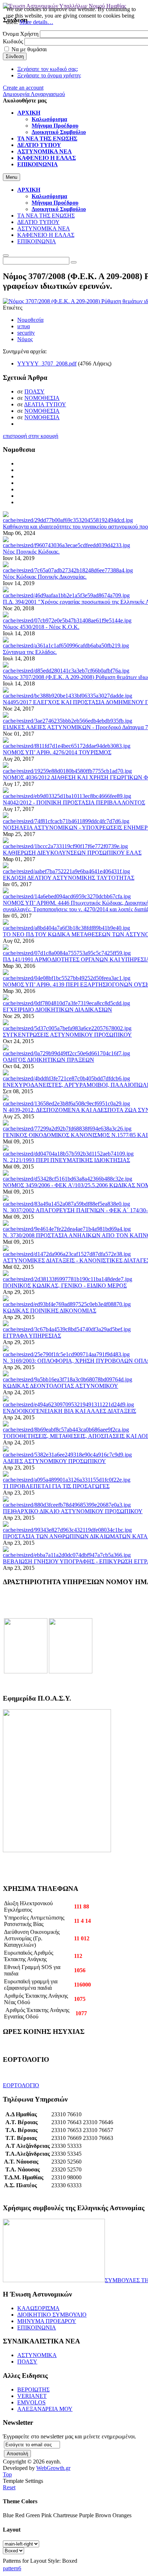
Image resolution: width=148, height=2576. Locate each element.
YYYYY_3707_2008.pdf (47, 364)
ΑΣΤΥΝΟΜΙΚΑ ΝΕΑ (44, 228)
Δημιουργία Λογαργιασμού (34, 94)
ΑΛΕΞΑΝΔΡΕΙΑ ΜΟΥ (45, 2409)
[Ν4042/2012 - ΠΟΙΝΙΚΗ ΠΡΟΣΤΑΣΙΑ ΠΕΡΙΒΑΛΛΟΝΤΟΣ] (67, 796)
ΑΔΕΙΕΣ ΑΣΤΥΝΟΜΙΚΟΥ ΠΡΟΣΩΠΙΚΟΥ (54, 1461)
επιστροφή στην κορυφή (31, 436)
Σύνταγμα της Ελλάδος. (30, 652)
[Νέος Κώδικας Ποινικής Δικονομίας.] (68, 570)
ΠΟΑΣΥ (34, 391)
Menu (11, 177)
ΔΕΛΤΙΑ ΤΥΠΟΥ (45, 404)
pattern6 (12, 2568)
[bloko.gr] (71, 1671)
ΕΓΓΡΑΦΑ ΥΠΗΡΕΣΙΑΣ (32, 1336)
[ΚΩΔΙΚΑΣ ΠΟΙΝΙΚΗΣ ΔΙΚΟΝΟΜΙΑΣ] (67, 1304)
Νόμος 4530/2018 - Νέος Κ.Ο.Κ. (41, 627)
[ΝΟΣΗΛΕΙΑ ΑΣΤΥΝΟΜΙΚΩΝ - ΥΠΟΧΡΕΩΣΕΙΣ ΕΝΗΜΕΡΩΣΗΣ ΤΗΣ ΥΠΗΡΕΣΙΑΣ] (66, 821)
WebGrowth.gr (53, 2468)
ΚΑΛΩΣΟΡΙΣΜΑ (38, 2308)
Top (7, 2474)
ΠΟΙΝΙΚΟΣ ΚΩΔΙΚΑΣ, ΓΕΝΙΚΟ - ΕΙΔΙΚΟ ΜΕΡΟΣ (65, 1285)
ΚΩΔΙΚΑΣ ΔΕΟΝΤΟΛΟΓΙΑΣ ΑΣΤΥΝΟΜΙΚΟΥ (61, 1386)
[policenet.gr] (26, 1671)
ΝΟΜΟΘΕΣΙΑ (42, 398)
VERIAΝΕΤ (32, 2396)
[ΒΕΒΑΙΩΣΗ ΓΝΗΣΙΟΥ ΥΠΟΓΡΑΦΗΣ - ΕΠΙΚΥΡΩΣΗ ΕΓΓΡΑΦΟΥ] (67, 1555)
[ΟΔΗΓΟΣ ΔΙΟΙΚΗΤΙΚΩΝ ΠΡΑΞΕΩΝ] (66, 1053)
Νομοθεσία (30, 320)
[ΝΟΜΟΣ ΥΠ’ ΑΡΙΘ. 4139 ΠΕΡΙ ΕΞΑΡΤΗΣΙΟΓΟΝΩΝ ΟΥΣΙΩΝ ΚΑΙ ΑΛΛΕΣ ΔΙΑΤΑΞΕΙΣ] (67, 978)
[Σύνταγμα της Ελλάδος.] (66, 646)
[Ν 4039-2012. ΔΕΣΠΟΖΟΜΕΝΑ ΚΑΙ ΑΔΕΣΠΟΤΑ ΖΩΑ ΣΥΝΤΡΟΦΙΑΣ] (66, 1103)
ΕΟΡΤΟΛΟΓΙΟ (21, 2085)
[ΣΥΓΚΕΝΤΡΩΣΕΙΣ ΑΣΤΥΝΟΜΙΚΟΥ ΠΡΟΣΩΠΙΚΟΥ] (67, 1028)
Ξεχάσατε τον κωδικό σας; (48, 69)
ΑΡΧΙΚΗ (29, 190)
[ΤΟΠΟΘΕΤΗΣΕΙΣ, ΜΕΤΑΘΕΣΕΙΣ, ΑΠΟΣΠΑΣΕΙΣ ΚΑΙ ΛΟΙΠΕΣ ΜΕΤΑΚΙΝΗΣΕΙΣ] (66, 1430)
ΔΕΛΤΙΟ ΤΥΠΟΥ (38, 222)
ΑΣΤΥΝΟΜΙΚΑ (37, 2355)
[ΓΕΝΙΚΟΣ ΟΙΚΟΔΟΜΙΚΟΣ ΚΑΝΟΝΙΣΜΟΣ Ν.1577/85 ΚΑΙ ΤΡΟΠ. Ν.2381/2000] (67, 1129)
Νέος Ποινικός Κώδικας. (31, 552)
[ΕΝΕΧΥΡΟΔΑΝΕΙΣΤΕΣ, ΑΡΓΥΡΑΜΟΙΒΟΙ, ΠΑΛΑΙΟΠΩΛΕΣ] (66, 1078)
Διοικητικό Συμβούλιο (59, 209)
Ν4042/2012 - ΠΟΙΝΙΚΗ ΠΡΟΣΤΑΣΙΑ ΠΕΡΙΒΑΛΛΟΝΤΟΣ (74, 802)
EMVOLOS (31, 2402)
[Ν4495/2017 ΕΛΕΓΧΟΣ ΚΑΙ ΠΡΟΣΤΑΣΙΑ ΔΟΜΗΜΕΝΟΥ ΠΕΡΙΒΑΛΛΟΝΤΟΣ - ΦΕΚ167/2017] (68, 696)
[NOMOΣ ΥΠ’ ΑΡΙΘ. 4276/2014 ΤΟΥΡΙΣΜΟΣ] (67, 746)
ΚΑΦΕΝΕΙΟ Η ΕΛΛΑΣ (46, 235)
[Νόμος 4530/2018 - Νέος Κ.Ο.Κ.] (67, 620)
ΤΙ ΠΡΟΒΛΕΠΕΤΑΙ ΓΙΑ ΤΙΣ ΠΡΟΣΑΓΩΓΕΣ (56, 1486)
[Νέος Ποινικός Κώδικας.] (66, 545)
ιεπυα (24, 326)
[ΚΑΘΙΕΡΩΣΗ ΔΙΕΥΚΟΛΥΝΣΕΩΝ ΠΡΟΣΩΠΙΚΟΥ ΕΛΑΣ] (65, 846)
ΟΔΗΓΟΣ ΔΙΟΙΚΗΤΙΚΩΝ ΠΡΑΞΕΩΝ (48, 1060)
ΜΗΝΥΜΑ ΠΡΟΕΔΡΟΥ (47, 2321)
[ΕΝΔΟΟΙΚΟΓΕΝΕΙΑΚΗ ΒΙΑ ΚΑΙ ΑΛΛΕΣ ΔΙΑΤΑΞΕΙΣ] (68, 1404)
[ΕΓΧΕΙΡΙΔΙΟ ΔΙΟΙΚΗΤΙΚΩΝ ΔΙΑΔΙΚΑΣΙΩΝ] (66, 1003)
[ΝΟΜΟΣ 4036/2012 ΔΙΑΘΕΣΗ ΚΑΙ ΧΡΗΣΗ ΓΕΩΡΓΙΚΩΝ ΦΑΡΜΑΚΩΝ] (67, 771)
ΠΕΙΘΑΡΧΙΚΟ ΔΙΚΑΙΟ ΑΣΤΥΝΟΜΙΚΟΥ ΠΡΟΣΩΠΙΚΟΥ (73, 1511)
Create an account (23, 88)
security (26, 333)
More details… (36, 22)
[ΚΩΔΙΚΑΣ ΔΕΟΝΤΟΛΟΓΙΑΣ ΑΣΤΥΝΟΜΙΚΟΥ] (68, 1379)
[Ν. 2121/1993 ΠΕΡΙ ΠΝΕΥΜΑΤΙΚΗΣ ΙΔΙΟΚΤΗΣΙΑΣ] (68, 1154)
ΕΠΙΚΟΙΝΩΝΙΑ (37, 241)
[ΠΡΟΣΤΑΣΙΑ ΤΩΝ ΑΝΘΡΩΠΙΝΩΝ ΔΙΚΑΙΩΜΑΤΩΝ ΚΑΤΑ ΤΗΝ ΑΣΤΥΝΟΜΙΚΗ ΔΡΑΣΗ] (67, 1530)
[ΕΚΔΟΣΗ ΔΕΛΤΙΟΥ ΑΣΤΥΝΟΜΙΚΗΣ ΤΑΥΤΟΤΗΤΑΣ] (66, 871)
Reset (9, 2487)
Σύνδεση (15, 56)
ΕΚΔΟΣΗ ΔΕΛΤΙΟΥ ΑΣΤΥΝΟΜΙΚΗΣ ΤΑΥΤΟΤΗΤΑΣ (69, 878)
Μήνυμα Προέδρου (55, 203)
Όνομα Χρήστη (21, 34)
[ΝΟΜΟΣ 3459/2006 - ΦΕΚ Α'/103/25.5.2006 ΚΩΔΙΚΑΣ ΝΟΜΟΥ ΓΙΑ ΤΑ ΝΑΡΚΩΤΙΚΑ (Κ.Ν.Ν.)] (68, 1179)
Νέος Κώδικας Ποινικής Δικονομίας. (45, 577)
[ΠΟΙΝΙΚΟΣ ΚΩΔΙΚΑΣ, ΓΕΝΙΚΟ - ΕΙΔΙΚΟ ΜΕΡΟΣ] (68, 1279)
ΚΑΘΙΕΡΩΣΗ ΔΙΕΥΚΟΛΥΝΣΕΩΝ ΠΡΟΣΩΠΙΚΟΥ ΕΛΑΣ (72, 853)
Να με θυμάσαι (29, 49)
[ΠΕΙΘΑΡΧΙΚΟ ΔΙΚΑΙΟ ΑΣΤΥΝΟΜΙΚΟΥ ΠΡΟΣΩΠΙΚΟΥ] (67, 1505)
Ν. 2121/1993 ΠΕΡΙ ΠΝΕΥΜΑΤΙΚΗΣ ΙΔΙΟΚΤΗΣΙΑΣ (66, 1160)
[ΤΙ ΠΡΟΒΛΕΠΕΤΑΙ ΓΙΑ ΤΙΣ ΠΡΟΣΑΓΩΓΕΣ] (67, 1480)
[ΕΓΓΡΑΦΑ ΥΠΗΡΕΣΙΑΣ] (67, 1329)
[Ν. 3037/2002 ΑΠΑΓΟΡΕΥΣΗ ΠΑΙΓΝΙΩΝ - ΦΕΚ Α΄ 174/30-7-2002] (66, 1204)
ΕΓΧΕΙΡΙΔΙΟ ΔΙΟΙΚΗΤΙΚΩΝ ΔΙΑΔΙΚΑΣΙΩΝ (57, 1010)
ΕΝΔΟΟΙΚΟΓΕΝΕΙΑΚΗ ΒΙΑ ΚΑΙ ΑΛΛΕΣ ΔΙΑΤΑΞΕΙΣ (70, 1411)
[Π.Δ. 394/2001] (66, 595)
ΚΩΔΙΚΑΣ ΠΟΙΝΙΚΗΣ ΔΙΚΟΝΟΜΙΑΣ (50, 1311)
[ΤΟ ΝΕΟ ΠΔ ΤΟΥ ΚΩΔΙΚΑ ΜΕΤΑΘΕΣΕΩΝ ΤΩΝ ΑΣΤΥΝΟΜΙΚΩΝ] (66, 928)
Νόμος (25, 339)
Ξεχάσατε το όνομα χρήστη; (49, 75)
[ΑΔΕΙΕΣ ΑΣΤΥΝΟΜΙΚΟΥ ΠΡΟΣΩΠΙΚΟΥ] (67, 1455)
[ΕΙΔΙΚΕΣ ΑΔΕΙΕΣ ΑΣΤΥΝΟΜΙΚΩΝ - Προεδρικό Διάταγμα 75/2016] (68, 721)
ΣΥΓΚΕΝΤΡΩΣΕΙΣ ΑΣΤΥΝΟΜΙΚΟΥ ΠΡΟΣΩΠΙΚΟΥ (67, 1035)
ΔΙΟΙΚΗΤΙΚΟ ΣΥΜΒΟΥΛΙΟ (52, 2315)
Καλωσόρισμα (49, 196)
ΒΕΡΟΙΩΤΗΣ (33, 2389)
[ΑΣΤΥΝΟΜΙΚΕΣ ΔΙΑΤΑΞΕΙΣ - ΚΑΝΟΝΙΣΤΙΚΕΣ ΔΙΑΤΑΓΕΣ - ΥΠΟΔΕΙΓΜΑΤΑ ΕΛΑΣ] (67, 1254)
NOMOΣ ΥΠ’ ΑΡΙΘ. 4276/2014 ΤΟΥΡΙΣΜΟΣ (57, 752)
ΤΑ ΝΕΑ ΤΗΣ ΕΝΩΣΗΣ (46, 216)
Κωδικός (13, 41)
